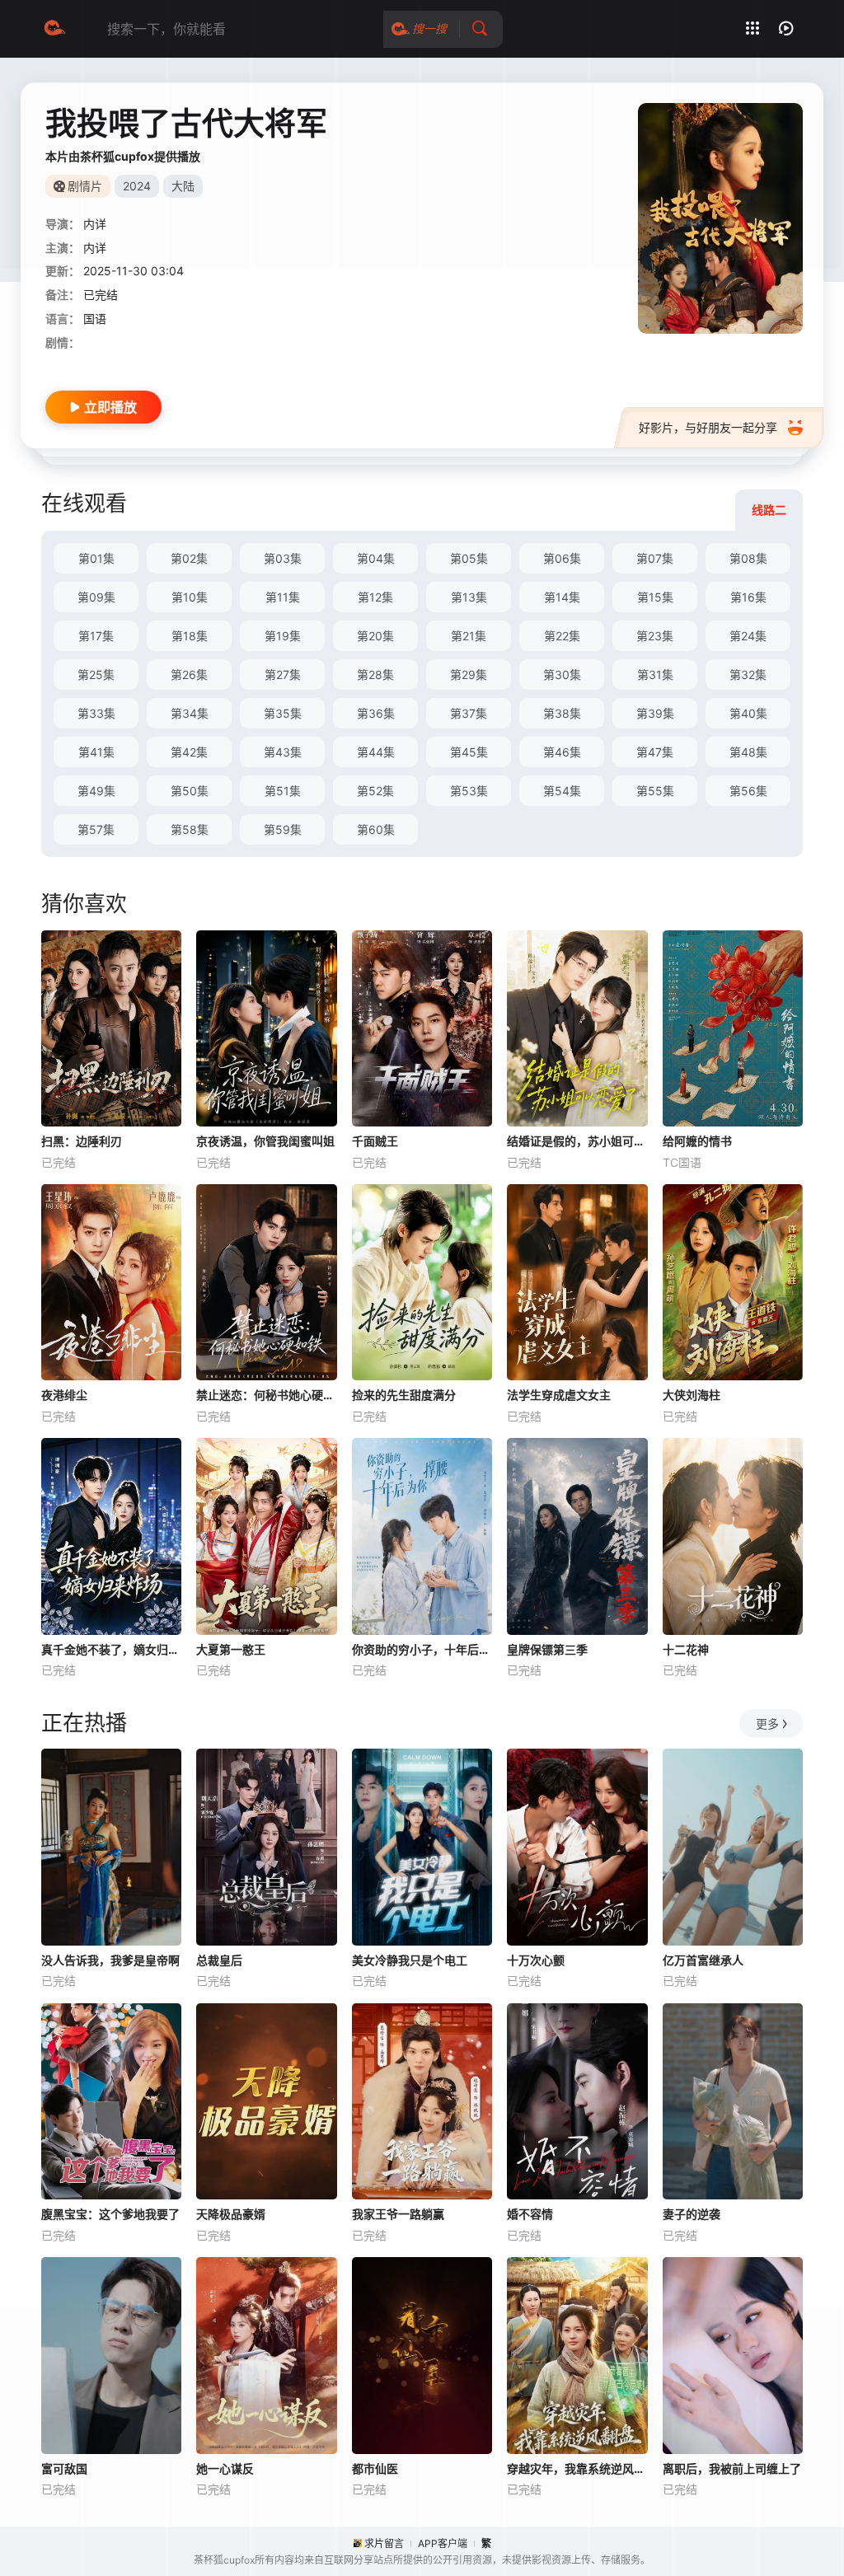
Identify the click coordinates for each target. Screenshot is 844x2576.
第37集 (469, 713)
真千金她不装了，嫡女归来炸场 (111, 1649)
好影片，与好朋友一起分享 (708, 427)
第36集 (376, 713)
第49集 (96, 791)
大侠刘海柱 (692, 1395)
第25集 (96, 674)
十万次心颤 (536, 1960)
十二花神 (686, 1649)
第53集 (469, 791)
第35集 (283, 713)
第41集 (96, 752)
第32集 (748, 674)
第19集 (283, 636)
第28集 (375, 674)
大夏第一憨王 (231, 1649)
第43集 (283, 752)
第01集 (96, 558)
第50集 (190, 791)
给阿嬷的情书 (697, 1141)
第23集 (655, 636)
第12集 (375, 597)
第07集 (655, 558)
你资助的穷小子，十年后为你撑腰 (422, 1649)
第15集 (655, 597)
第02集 (189, 558)
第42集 (189, 752)
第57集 (96, 829)
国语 (95, 318)
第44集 (376, 752)
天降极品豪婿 (231, 2214)
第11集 (283, 597)
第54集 (562, 791)
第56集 (748, 791)
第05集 (469, 558)
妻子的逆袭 (692, 2214)
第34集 (190, 713)
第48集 (748, 752)
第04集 (376, 558)
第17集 (96, 636)
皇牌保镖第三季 (547, 1649)
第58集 (190, 829)
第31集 (655, 674)
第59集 (283, 829)
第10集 (190, 597)
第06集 (562, 558)
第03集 (283, 558)
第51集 (283, 791)
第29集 (469, 674)
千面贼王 (375, 1141)
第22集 (562, 636)
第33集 (96, 713)
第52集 (375, 791)
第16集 (748, 597)
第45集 (469, 752)
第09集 (96, 597)
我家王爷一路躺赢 (398, 2214)
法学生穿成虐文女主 (559, 1395)
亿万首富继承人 (703, 1960)
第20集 (375, 636)
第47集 (655, 752)
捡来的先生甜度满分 (404, 1395)
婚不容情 (530, 2214)
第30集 (562, 674)
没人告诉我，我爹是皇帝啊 (110, 1960)
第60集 (376, 829)
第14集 (562, 597)
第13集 (469, 597)
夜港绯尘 (64, 1395)
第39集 (655, 713)
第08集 (748, 558)
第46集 (562, 752)
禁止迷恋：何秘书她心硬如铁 (266, 1395)
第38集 (562, 713)
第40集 (748, 713)
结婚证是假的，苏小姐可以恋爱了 (577, 1141)
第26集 (189, 674)
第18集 (190, 636)
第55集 (655, 791)
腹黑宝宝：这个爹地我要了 (110, 2214)
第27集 (283, 674)
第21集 (469, 636)
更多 (767, 1724)
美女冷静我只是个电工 (410, 1960)
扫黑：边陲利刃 (82, 1141)
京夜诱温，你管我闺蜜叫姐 (265, 1141)
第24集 (748, 636)
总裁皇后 (219, 1960)
